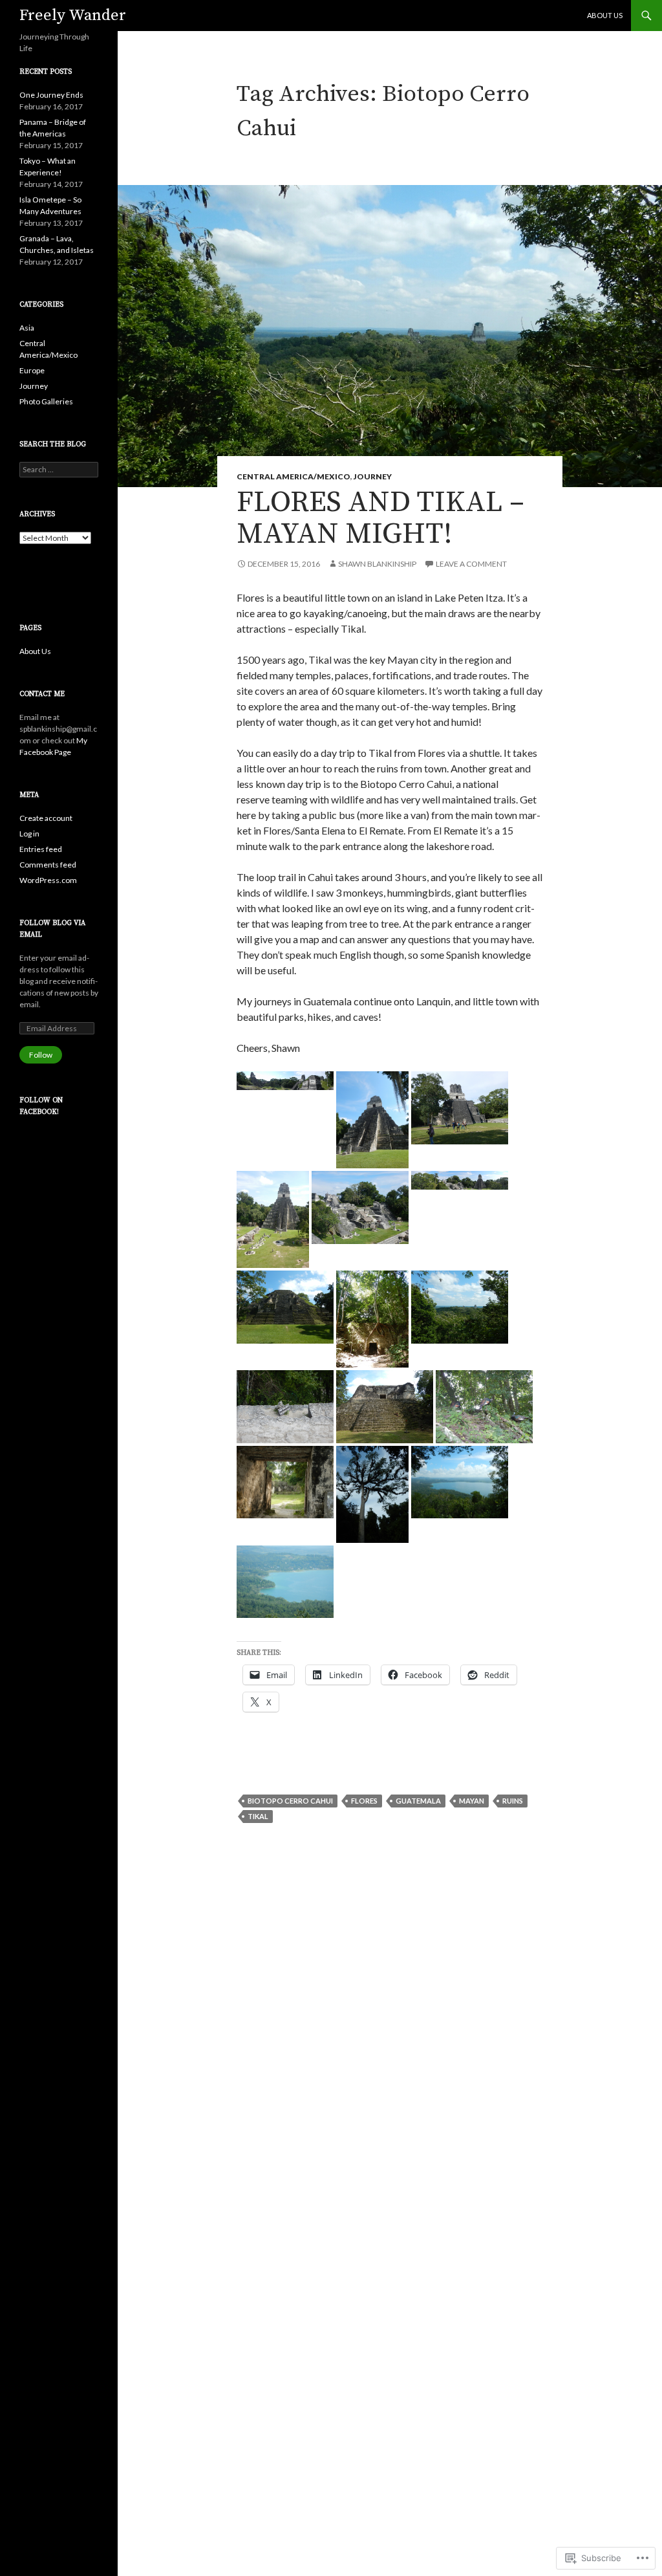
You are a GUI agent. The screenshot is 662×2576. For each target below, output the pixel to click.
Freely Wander (73, 16)
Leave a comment (471, 564)
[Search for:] (59, 469)
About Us (605, 15)
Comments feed (48, 865)
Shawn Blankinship (377, 564)
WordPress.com (48, 880)
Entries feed (41, 849)
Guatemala (418, 1801)
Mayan (472, 1801)
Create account (46, 818)
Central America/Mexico (294, 476)
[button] (285, 1081)
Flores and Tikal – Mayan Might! (380, 518)
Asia (27, 328)
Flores (364, 1801)
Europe (32, 370)
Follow (41, 1055)
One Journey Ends (51, 95)
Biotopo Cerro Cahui (290, 1801)
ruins (513, 1801)
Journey (373, 476)
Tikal (258, 1816)
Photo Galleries (46, 401)
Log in (29, 834)
